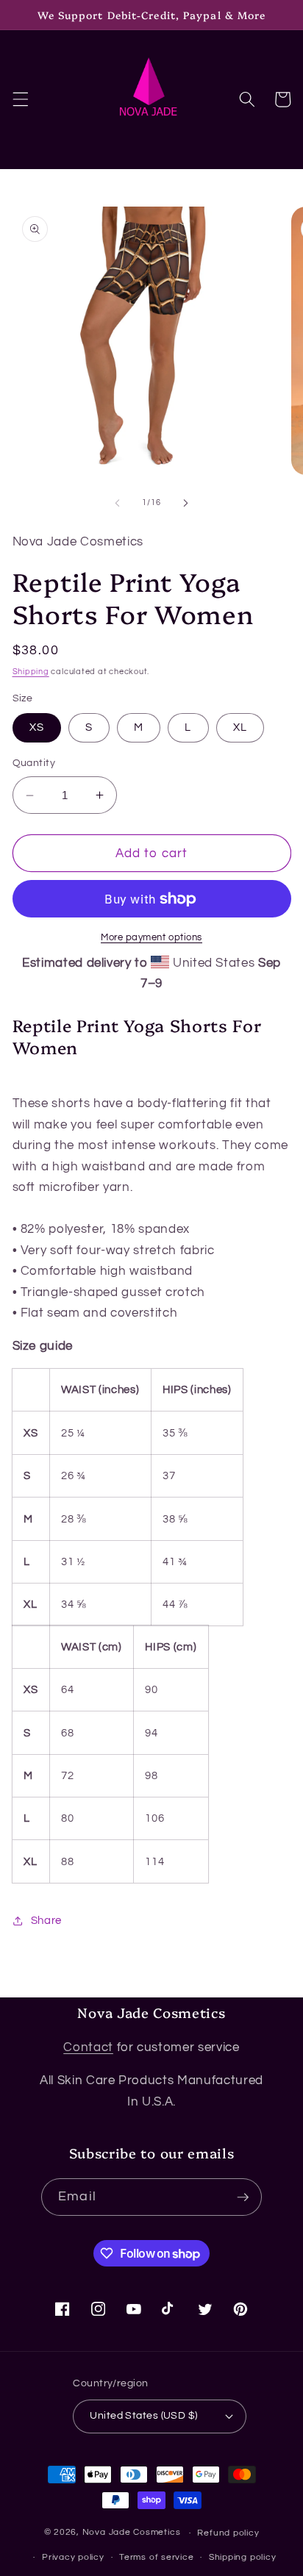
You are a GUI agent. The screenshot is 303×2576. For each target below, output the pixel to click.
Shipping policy (243, 2557)
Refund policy (228, 2533)
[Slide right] (185, 503)
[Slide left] (118, 503)
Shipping (31, 672)
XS (37, 727)
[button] (20, 99)
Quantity (34, 763)
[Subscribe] (243, 2197)
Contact (88, 2047)
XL (240, 727)
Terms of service (156, 2557)
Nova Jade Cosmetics (132, 2533)
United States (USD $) (143, 2415)
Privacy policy (73, 2557)
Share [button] (46, 1920)
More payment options (151, 937)
